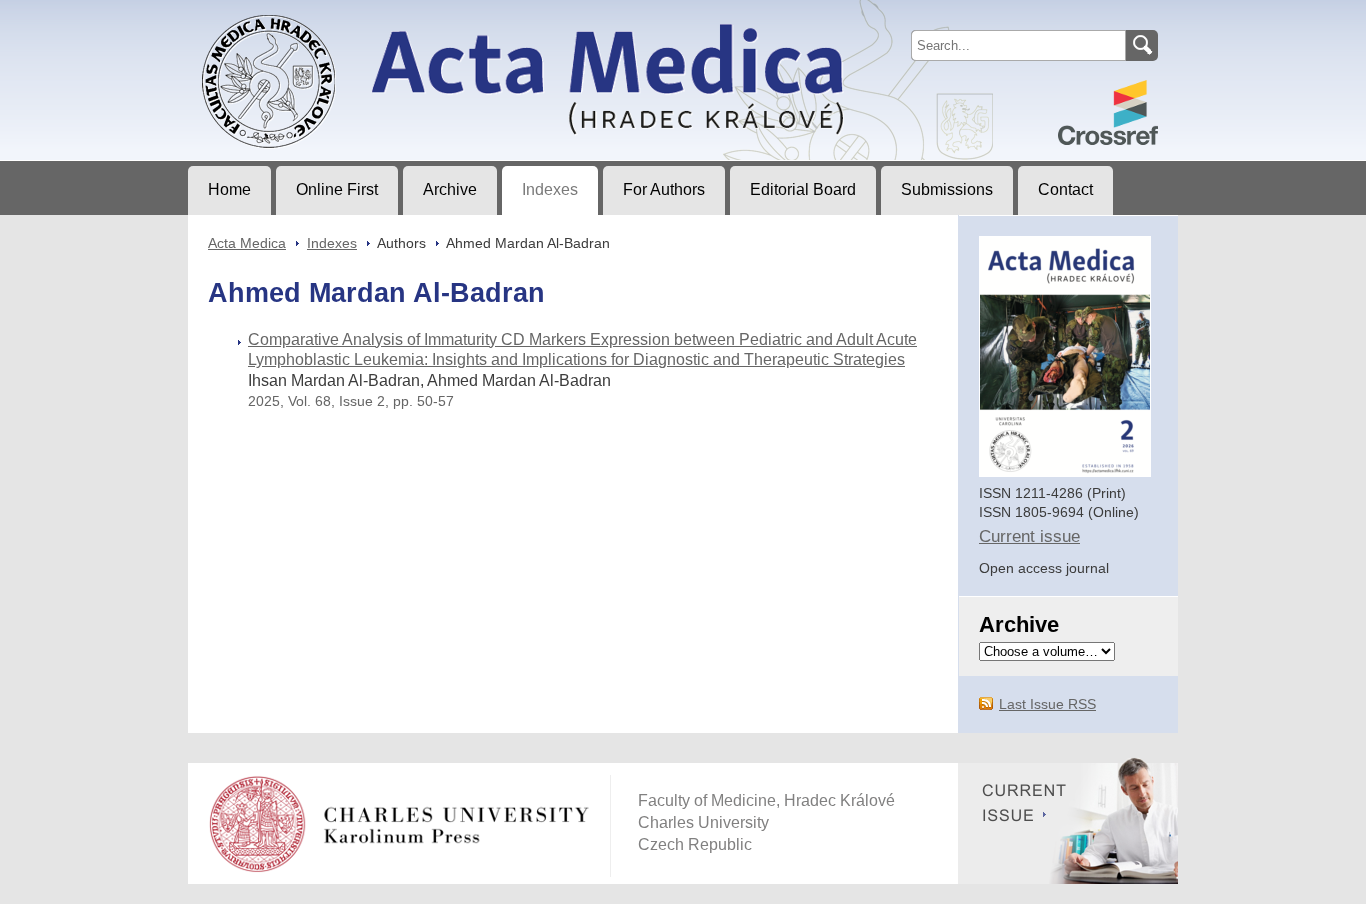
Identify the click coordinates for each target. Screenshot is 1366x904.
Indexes (550, 189)
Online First (337, 189)
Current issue (1029, 536)
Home (229, 189)
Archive (450, 189)
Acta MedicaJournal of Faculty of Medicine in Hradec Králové (355, 16)
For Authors (664, 189)
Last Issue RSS (1047, 704)
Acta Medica (247, 243)
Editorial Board (803, 189)
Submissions (947, 189)
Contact (1065, 189)
